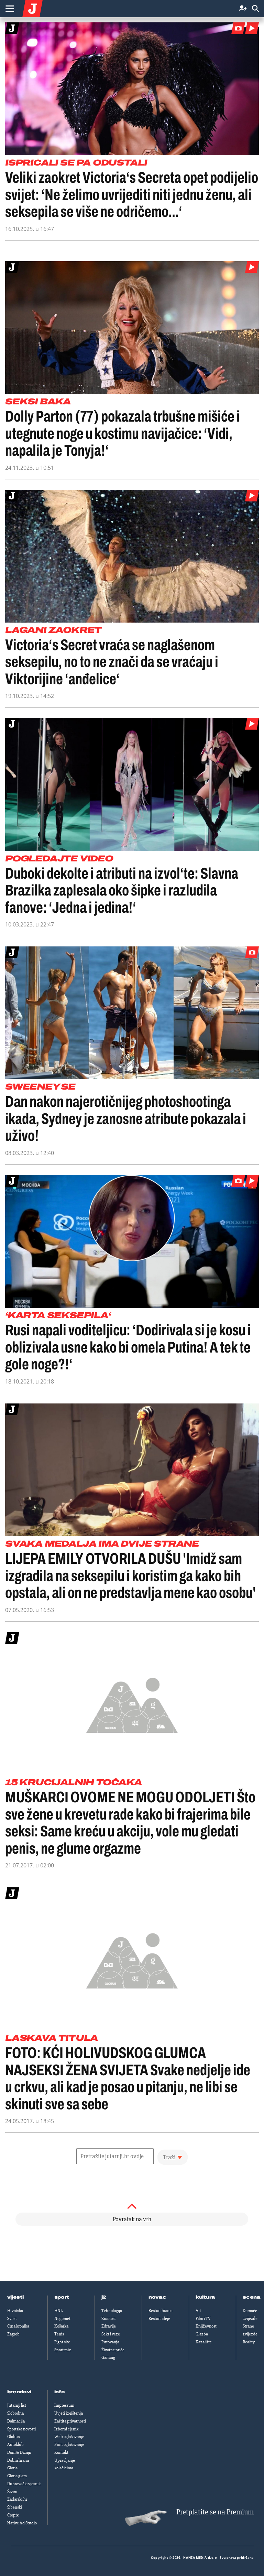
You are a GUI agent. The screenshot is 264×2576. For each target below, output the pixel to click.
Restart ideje (159, 2319)
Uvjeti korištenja (69, 2413)
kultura (205, 2297)
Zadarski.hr (17, 2499)
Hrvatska (15, 2311)
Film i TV (203, 2319)
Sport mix (63, 2350)
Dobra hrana (18, 2460)
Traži (169, 2157)
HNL (58, 2311)
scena (252, 2297)
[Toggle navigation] (10, 9)
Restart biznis (160, 2311)
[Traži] (255, 9)
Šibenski (15, 2507)
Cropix (13, 2515)
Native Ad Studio (22, 2523)
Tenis (59, 2334)
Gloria (12, 2468)
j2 (104, 2297)
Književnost (206, 2326)
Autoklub (15, 2445)
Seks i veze (111, 2334)
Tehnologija (112, 2311)
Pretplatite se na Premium (215, 2512)
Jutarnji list (17, 2405)
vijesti (15, 2297)
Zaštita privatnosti (70, 2421)
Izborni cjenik (66, 2429)
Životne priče (113, 2350)
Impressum (64, 2405)
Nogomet (62, 2319)
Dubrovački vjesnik (24, 2484)
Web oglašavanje (69, 2437)
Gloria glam (17, 2476)
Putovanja (110, 2342)
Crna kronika (18, 2326)
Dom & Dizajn (19, 2452)
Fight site (62, 2342)
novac (157, 2297)
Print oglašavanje (69, 2445)
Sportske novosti (21, 2429)
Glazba (202, 2334)
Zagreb (13, 2334)
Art (198, 2311)
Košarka (61, 2326)
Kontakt (61, 2452)
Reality (249, 2342)
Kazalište (204, 2342)
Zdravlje (109, 2326)
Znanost (109, 2319)
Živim (12, 2492)
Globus (13, 2437)
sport (62, 2297)
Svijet (12, 2319)
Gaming (108, 2357)
